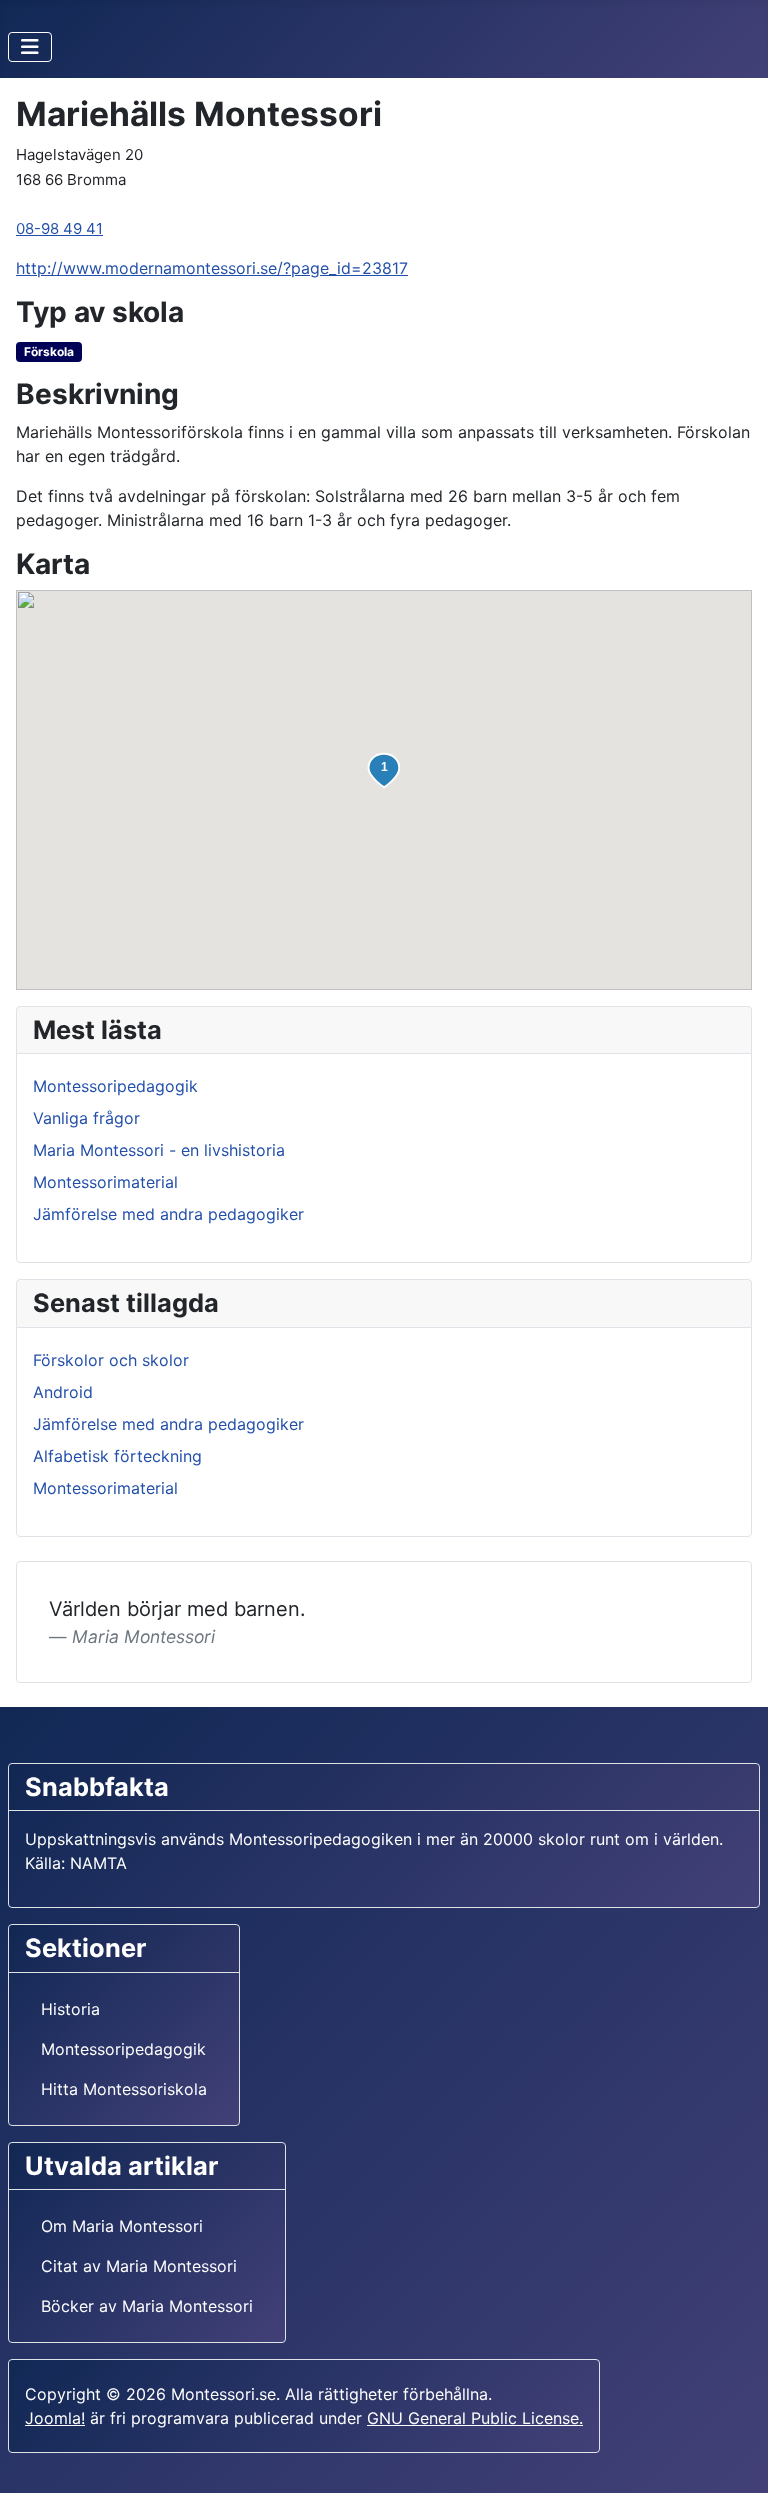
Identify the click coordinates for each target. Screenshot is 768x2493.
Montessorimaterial (105, 1182)
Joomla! (55, 2418)
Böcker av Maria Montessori (147, 2306)
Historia (70, 2009)
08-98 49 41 (59, 228)
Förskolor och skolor (111, 1360)
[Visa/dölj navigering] (30, 47)
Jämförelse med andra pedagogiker (168, 1214)
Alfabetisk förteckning (117, 1456)
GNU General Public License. (475, 2418)
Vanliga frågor (86, 1118)
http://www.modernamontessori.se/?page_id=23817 (212, 268)
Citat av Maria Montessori (139, 2266)
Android (63, 1392)
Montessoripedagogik (115, 1086)
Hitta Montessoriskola (124, 2089)
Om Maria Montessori (122, 2226)
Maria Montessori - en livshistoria (159, 1150)
